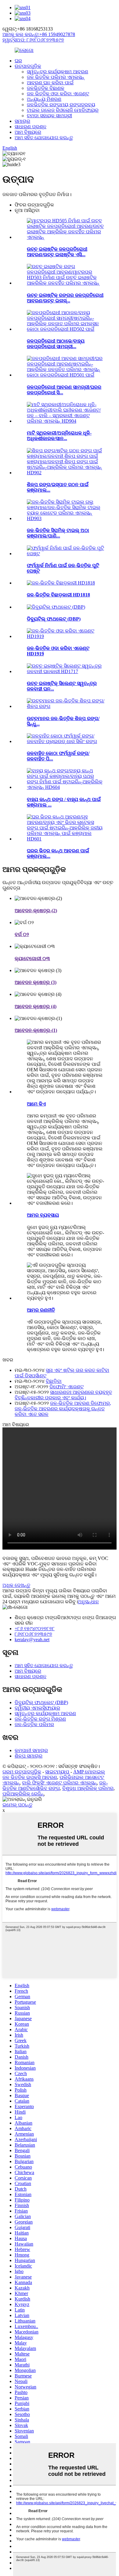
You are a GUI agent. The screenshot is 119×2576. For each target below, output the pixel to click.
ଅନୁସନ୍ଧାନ (88, 1602)
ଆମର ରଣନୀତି (41, 1310)
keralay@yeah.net (32, 1640)
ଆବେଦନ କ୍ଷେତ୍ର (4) (36, 1006)
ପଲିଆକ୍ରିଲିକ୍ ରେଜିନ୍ (23, 1794)
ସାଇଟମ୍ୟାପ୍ (57, 1772)
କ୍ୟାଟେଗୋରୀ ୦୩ (32, 958)
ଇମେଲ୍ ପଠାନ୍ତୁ (17, 1805)
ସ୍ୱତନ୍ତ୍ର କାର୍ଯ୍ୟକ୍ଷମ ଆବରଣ (58, 72)
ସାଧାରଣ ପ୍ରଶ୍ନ (31, 127)
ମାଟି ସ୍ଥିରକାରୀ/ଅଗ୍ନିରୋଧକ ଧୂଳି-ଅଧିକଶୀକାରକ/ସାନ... (59, 436)
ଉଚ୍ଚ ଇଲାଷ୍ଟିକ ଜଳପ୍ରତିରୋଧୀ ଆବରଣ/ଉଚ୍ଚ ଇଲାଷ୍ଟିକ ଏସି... (57, 252)
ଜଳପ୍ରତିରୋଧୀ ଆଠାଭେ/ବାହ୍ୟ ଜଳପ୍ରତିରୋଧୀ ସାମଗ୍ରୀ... (56, 344)
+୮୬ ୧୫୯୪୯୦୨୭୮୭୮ (35, 1629)
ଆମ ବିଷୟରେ (28, 132)
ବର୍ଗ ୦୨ (22, 934)
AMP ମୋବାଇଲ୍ (89, 1772)
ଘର (18, 61)
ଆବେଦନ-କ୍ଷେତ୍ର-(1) (36, 1030)
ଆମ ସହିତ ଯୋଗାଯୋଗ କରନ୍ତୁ (44, 138)
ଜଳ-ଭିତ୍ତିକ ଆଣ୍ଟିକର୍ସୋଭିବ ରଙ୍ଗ (55, 1785)
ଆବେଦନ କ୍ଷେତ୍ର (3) (36, 982)
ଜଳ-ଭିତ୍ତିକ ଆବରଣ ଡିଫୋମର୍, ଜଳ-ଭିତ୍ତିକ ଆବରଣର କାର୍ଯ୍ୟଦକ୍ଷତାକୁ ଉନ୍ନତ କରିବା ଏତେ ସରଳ (63, 1409)
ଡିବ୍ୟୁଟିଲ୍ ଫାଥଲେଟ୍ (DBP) (54, 619)
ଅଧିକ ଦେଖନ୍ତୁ (16, 1585)
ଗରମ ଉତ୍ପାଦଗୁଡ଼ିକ (22, 1772)
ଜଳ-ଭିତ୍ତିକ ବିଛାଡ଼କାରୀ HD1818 (58, 595)
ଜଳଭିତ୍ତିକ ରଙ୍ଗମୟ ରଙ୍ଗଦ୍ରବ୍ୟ (61, 105)
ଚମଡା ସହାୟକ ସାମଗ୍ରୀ (49, 116)
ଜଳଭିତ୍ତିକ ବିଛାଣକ (46, 88)
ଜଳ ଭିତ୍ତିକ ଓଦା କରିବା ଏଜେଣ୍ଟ (58, 94)
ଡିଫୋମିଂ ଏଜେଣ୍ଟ (67, 1387)
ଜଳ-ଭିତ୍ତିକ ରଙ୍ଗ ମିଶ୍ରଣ (40, 1719)
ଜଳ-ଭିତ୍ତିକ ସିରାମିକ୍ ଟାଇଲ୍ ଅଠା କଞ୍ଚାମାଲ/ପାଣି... (58, 533)
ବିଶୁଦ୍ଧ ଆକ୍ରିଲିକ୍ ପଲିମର (88, 1788)
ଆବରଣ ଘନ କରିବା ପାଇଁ (50, 83)
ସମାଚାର (22, 121)
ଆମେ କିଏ (36, 1104)
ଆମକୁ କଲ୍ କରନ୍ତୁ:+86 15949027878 (39, 34)
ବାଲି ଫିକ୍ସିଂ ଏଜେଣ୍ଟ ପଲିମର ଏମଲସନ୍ (59, 1783)
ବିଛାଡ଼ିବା (54, 1381)
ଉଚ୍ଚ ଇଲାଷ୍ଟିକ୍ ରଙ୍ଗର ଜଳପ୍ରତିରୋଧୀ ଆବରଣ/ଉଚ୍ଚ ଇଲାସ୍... (65, 298)
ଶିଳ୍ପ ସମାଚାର (29, 1756)
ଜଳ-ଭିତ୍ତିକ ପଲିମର (34, 1724)
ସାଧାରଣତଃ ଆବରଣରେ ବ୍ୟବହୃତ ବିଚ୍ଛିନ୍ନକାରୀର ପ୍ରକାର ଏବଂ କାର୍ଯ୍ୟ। (63, 1395)
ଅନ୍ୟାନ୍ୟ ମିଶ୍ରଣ (44, 99)
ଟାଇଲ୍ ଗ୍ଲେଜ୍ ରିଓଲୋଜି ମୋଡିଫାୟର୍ (63, 110)
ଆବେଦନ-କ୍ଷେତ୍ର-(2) (36, 911)
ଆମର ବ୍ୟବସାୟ (43, 1215)
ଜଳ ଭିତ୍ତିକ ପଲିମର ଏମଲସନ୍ (56, 77)
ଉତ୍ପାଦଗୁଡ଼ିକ (28, 66)
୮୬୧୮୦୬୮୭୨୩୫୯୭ (33, 1634)
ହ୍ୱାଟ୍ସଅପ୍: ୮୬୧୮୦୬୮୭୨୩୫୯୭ (33, 40)
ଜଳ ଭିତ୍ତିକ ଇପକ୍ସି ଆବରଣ (30, 1777)
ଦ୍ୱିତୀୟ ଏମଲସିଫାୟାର (37, 1708)
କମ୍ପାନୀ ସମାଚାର (31, 1750)
